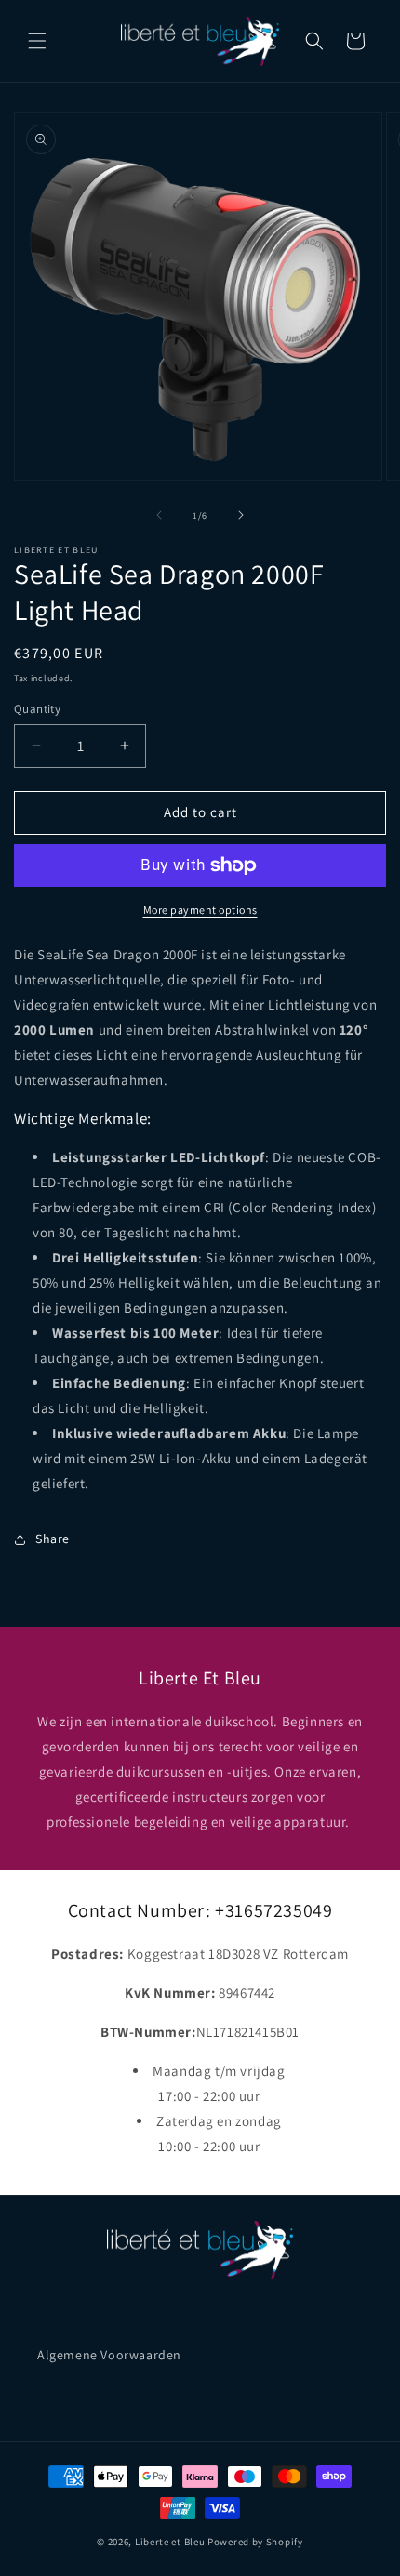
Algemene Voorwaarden (109, 2355)
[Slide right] (241, 515)
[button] (37, 41)
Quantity (37, 709)
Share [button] (53, 1539)
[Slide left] (159, 515)
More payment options (200, 910)
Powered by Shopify (255, 2542)
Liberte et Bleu (170, 2542)
